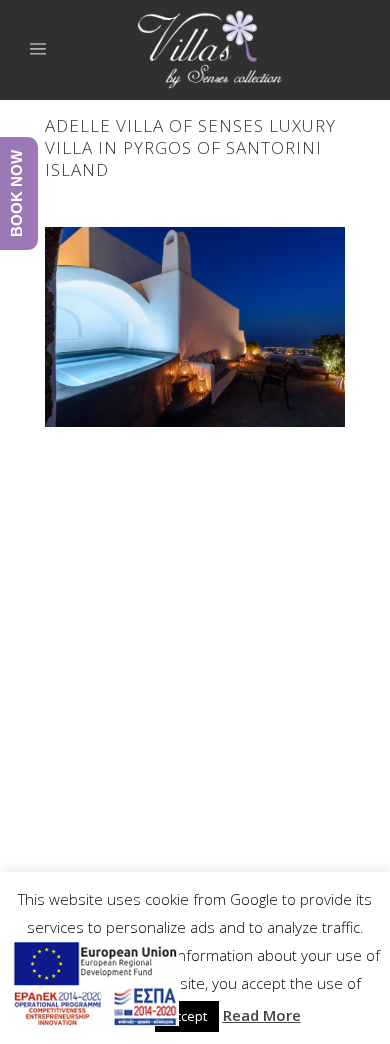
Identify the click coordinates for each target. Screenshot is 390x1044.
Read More (262, 1015)
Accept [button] (187, 1016)
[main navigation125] (94, 987)
